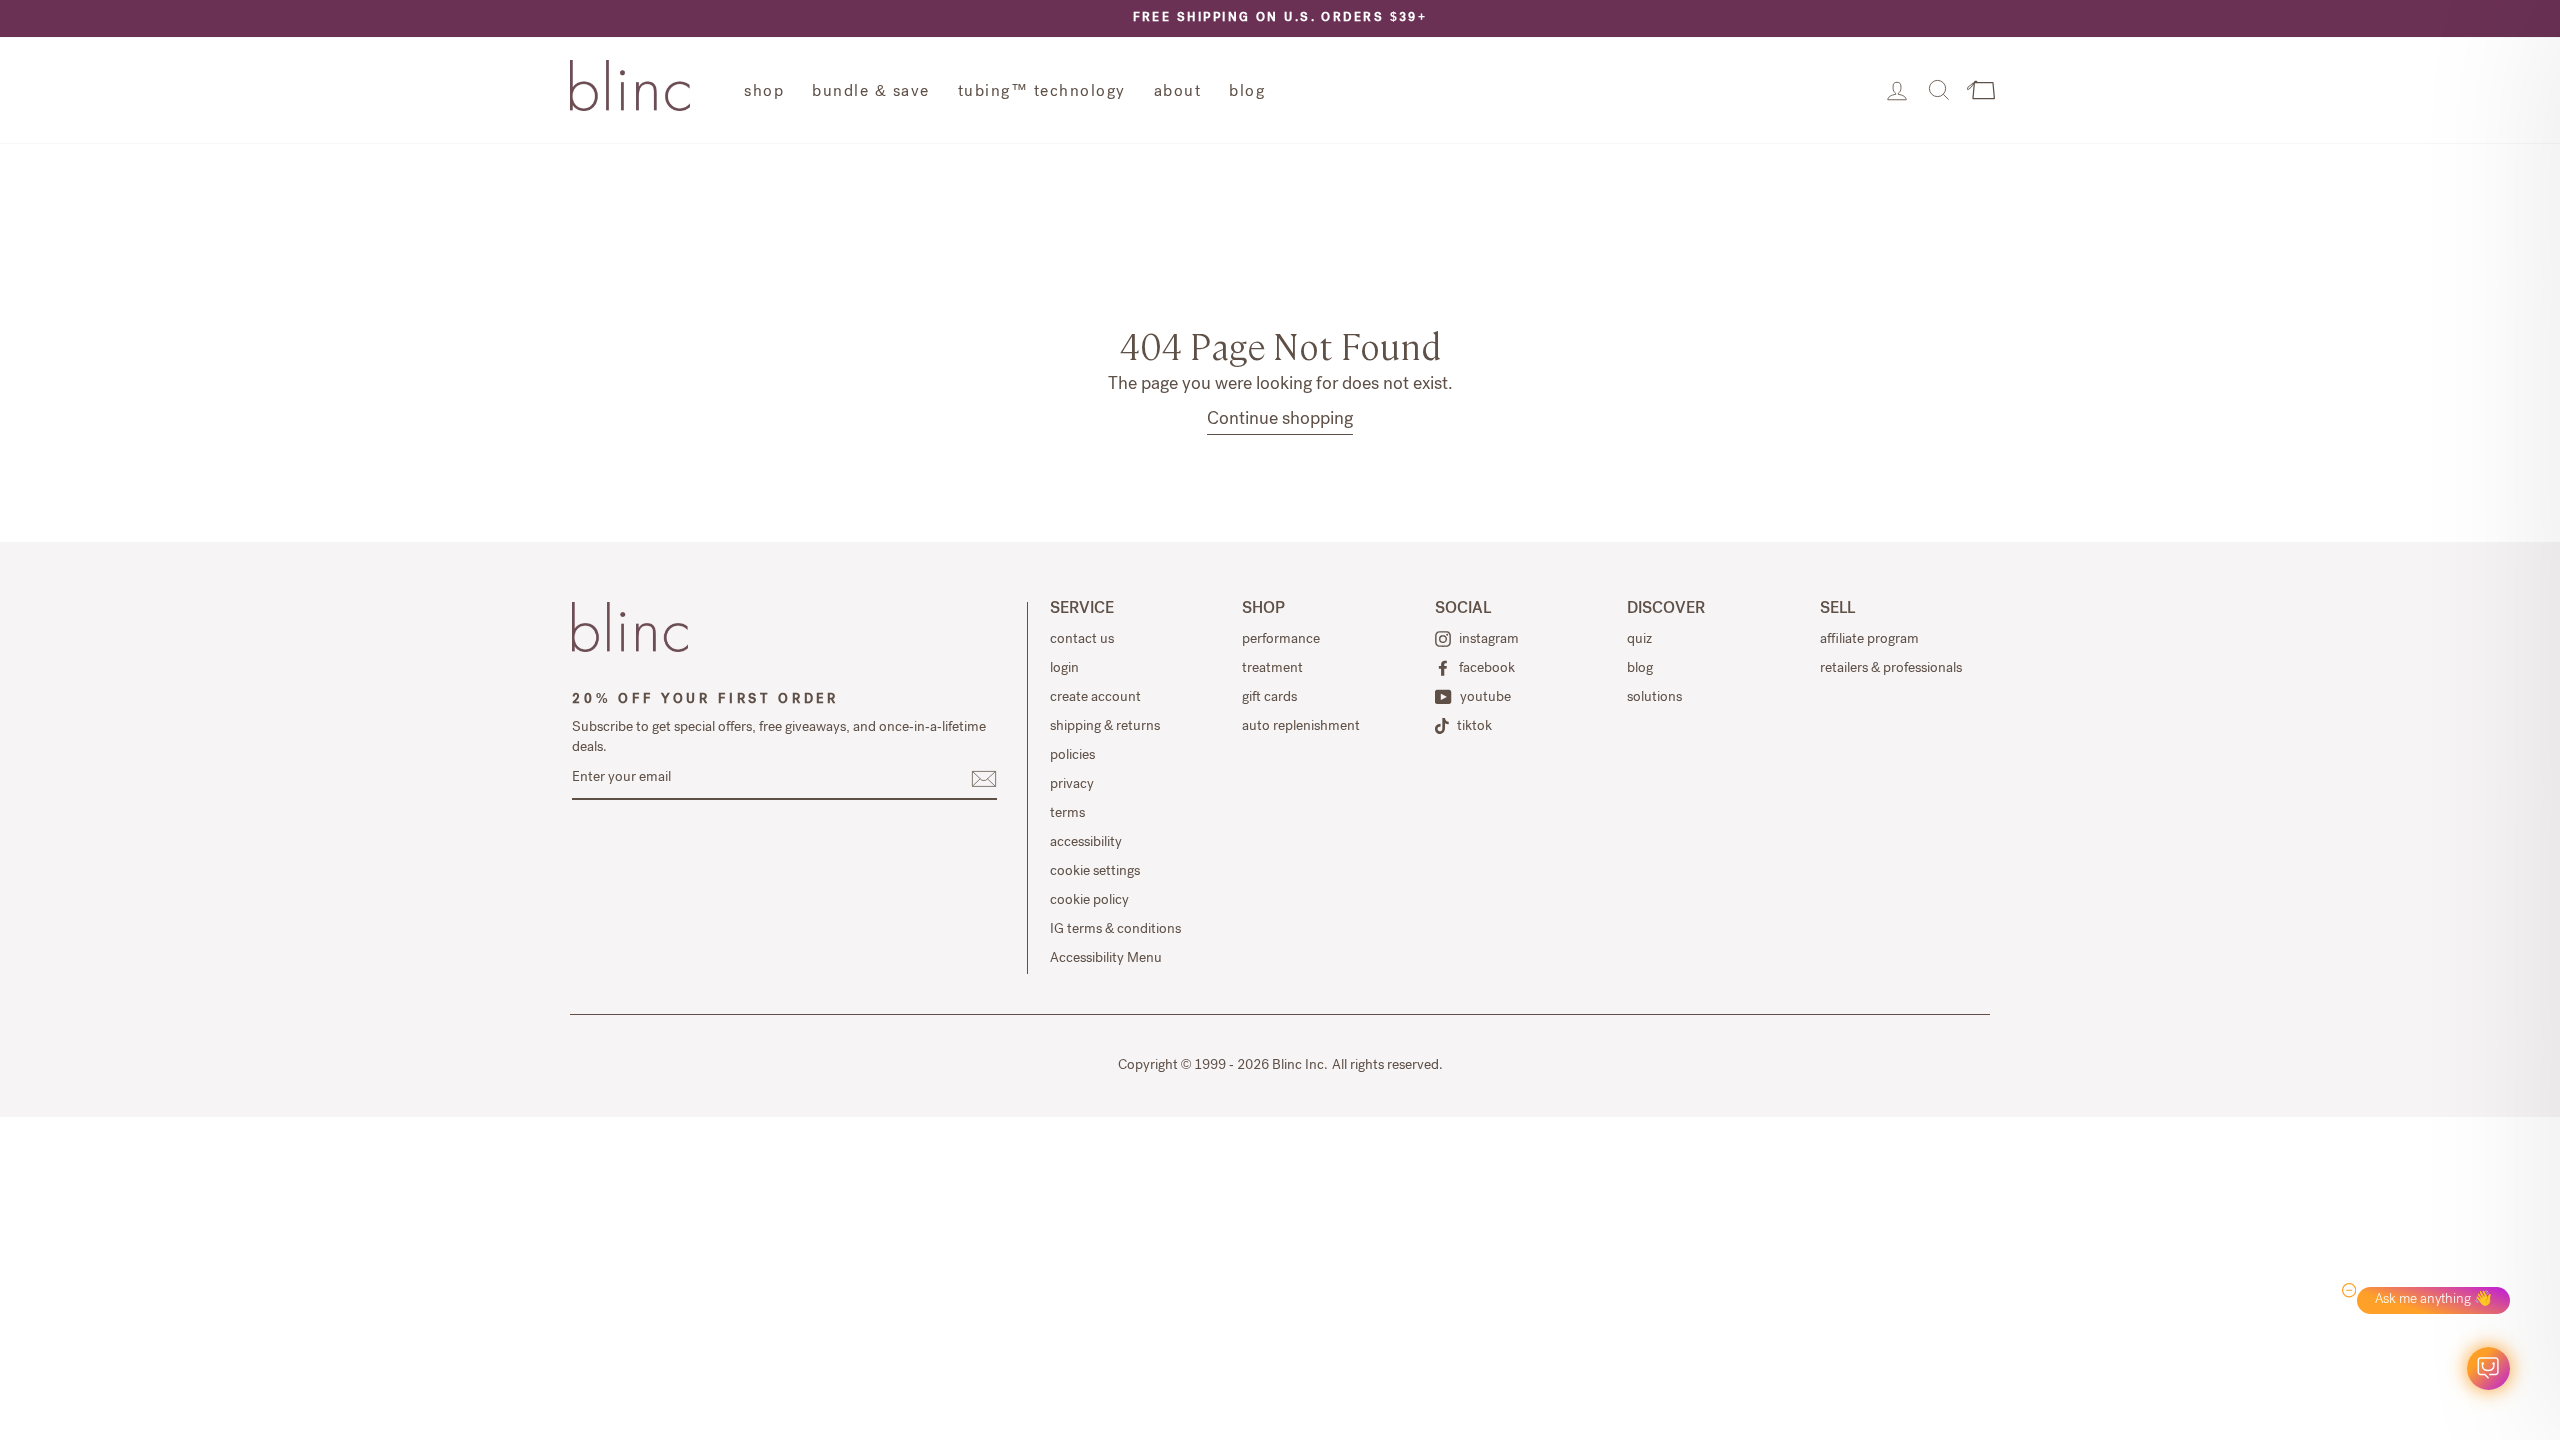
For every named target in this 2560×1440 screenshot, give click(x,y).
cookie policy (1089, 901)
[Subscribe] (984, 779)
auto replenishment (1301, 727)
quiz (1639, 640)
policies (1072, 756)
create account (1095, 698)
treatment (1272, 669)
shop (764, 93)
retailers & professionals (1891, 669)
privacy (1072, 785)
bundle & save (871, 93)
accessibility (1086, 843)
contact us (1082, 640)
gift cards (1269, 698)
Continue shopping (1280, 420)
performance (1281, 640)
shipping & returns (1105, 727)
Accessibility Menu (1106, 959)
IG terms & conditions (1115, 930)
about (1178, 93)
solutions (1654, 698)
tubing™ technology (1042, 93)
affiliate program (1869, 640)
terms (1067, 814)
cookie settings (1095, 872)
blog (1247, 93)
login (1064, 669)
